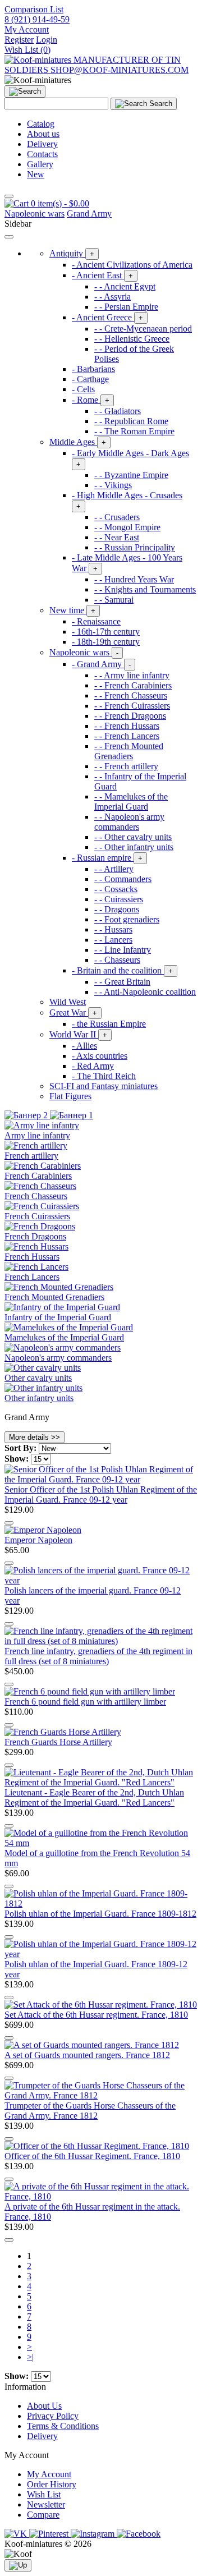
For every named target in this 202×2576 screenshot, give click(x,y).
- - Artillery (114, 869)
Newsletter (46, 2504)
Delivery (42, 144)
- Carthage (90, 379)
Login (47, 40)
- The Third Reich (104, 1076)
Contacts (42, 154)
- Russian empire (107, 858)
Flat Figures (70, 1096)
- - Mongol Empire (127, 527)
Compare (43, 2515)
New (36, 174)
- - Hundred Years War (134, 579)
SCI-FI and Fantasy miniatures (104, 1086)
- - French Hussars (127, 726)
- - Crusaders (117, 517)
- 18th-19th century (106, 642)
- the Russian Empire (109, 1024)
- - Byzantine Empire (131, 475)
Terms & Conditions (63, 2426)
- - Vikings (113, 485)
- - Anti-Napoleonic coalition (145, 992)
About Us (44, 2406)
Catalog (41, 124)
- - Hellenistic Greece (132, 339)
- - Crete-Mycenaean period (143, 329)
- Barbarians (93, 369)
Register (19, 40)
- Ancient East (102, 275)
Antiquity (72, 253)
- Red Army (93, 1066)
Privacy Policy (53, 2416)
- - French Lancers (127, 736)
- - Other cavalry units (133, 837)
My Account (49, 2474)
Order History (52, 2484)
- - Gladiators (118, 411)
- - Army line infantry (132, 675)
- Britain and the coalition (122, 970)
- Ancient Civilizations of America (132, 265)
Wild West (68, 1002)
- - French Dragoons (130, 716)
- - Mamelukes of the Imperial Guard (131, 802)
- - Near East (117, 537)
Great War (73, 1013)
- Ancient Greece (107, 317)
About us (43, 134)
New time (72, 610)
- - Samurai (114, 600)
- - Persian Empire (126, 307)
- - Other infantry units (134, 847)
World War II (78, 1034)
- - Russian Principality (135, 547)
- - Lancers (113, 940)
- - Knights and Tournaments (145, 589)
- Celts (83, 389)
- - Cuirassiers (119, 899)
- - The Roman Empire (134, 431)
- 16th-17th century (106, 632)
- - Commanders (123, 879)
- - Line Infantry (123, 950)
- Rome (91, 400)
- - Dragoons (117, 909)
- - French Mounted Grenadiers (129, 751)
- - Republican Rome (131, 421)
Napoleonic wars (35, 213)
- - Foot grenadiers (127, 919)
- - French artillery (126, 766)
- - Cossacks (116, 889)
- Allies (84, 1046)
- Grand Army (101, 664)
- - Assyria (113, 297)
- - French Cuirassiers (132, 706)
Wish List (44, 2494)
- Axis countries (100, 1056)
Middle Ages (78, 442)
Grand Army (89, 213)
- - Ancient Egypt (125, 286)
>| (30, 2357)
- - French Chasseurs (131, 695)
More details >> (35, 1437)
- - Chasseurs (117, 960)
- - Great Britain (122, 982)
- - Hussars (113, 929)
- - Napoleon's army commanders (129, 822)
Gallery (40, 164)
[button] (27, 29)
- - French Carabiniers (133, 685)
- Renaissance (96, 621)
